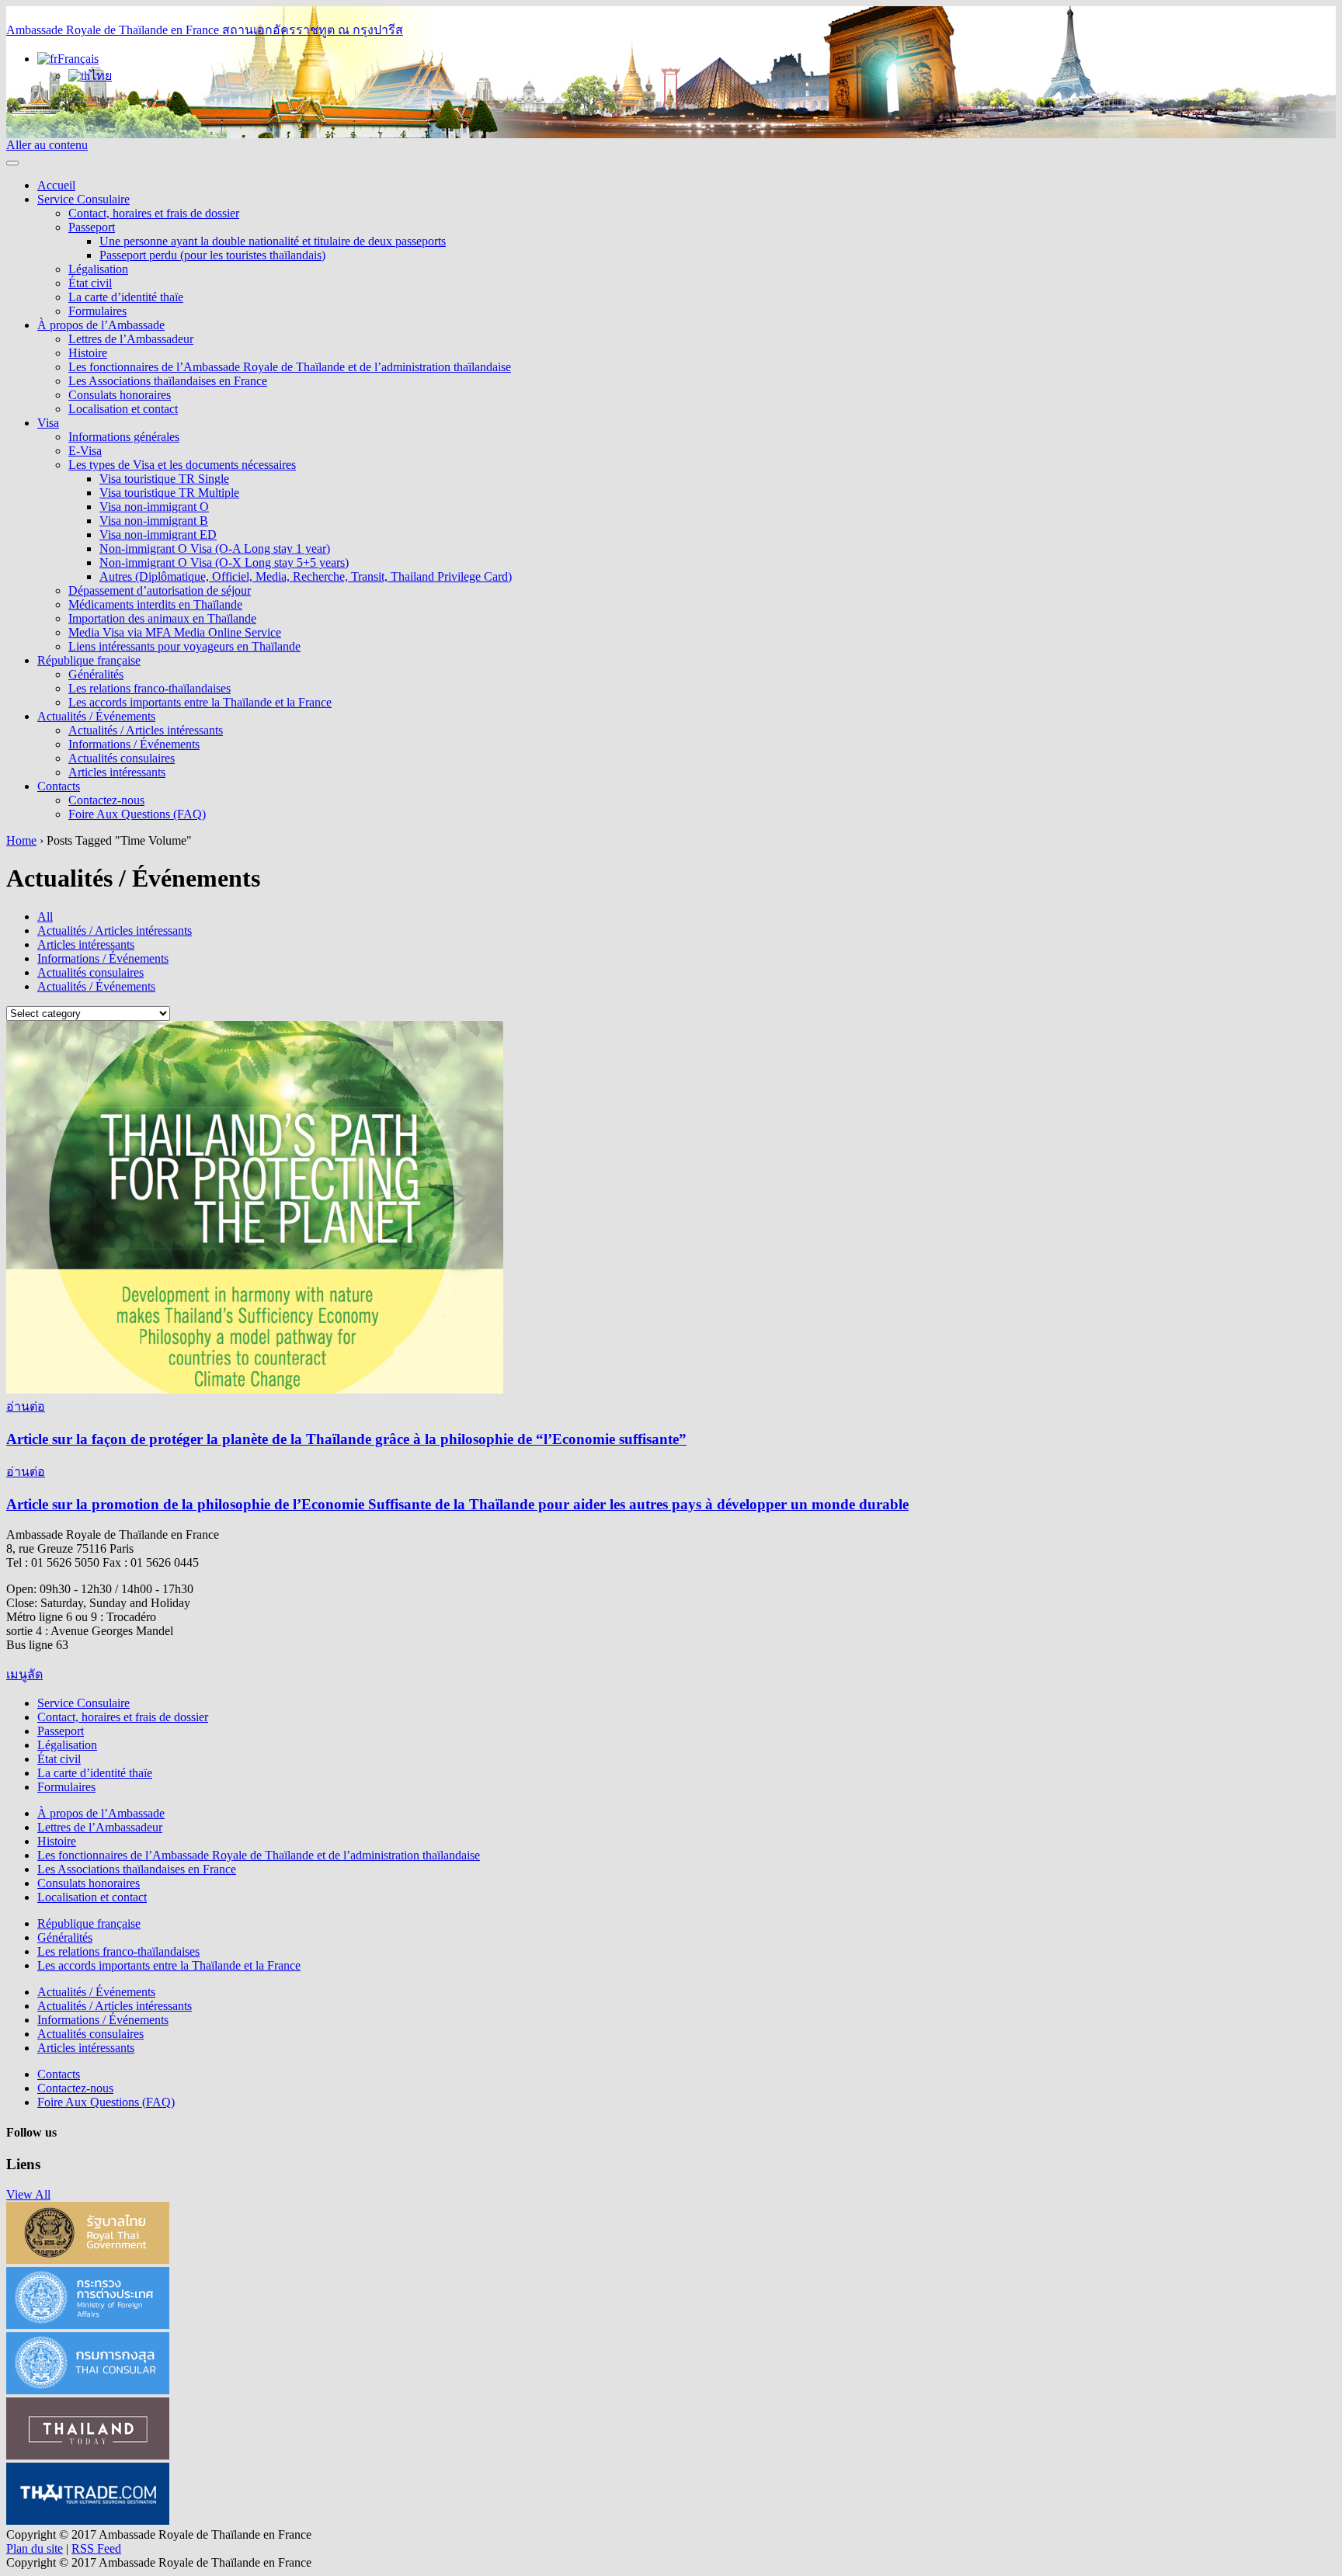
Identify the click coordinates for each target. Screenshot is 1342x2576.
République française (89, 660)
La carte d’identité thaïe (126, 297)
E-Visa (85, 451)
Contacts (59, 786)
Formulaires (97, 311)
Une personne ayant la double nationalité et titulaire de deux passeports (273, 241)
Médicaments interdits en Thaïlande (155, 604)
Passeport (92, 227)
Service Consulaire (83, 199)
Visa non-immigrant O (154, 507)
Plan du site (35, 2548)
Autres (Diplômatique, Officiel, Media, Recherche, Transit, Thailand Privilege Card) (306, 576)
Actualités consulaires (122, 758)
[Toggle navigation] (12, 163)
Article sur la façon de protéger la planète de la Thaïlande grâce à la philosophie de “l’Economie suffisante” (346, 1439)
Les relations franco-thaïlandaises (149, 688)
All (45, 917)
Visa (48, 423)
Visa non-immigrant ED (158, 535)
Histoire (88, 353)
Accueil (56, 185)
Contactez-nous (106, 800)
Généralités (96, 674)
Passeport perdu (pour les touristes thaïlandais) (212, 255)
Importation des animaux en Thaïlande (162, 618)
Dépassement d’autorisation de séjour (160, 590)
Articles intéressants (117, 772)
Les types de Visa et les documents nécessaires (182, 465)
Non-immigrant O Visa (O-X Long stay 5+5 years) (224, 562)
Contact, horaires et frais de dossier (154, 213)
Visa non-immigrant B (154, 521)
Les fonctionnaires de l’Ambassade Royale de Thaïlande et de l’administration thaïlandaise (290, 367)
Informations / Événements (134, 744)
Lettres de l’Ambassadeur (131, 339)
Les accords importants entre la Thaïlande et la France (200, 702)
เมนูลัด (24, 1674)
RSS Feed (96, 2548)
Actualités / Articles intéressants (146, 730)
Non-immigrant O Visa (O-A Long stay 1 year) (215, 549)
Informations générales (124, 437)
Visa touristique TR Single (164, 479)
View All (28, 2194)
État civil (90, 283)
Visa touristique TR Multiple (169, 493)
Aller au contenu (47, 145)
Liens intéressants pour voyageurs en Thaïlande (184, 646)
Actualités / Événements (96, 716)
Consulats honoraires (120, 395)
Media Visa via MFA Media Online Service (175, 632)
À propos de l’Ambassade (101, 325)
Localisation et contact (123, 409)
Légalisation (98, 269)
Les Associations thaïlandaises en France (168, 381)
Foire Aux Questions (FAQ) (137, 814)
